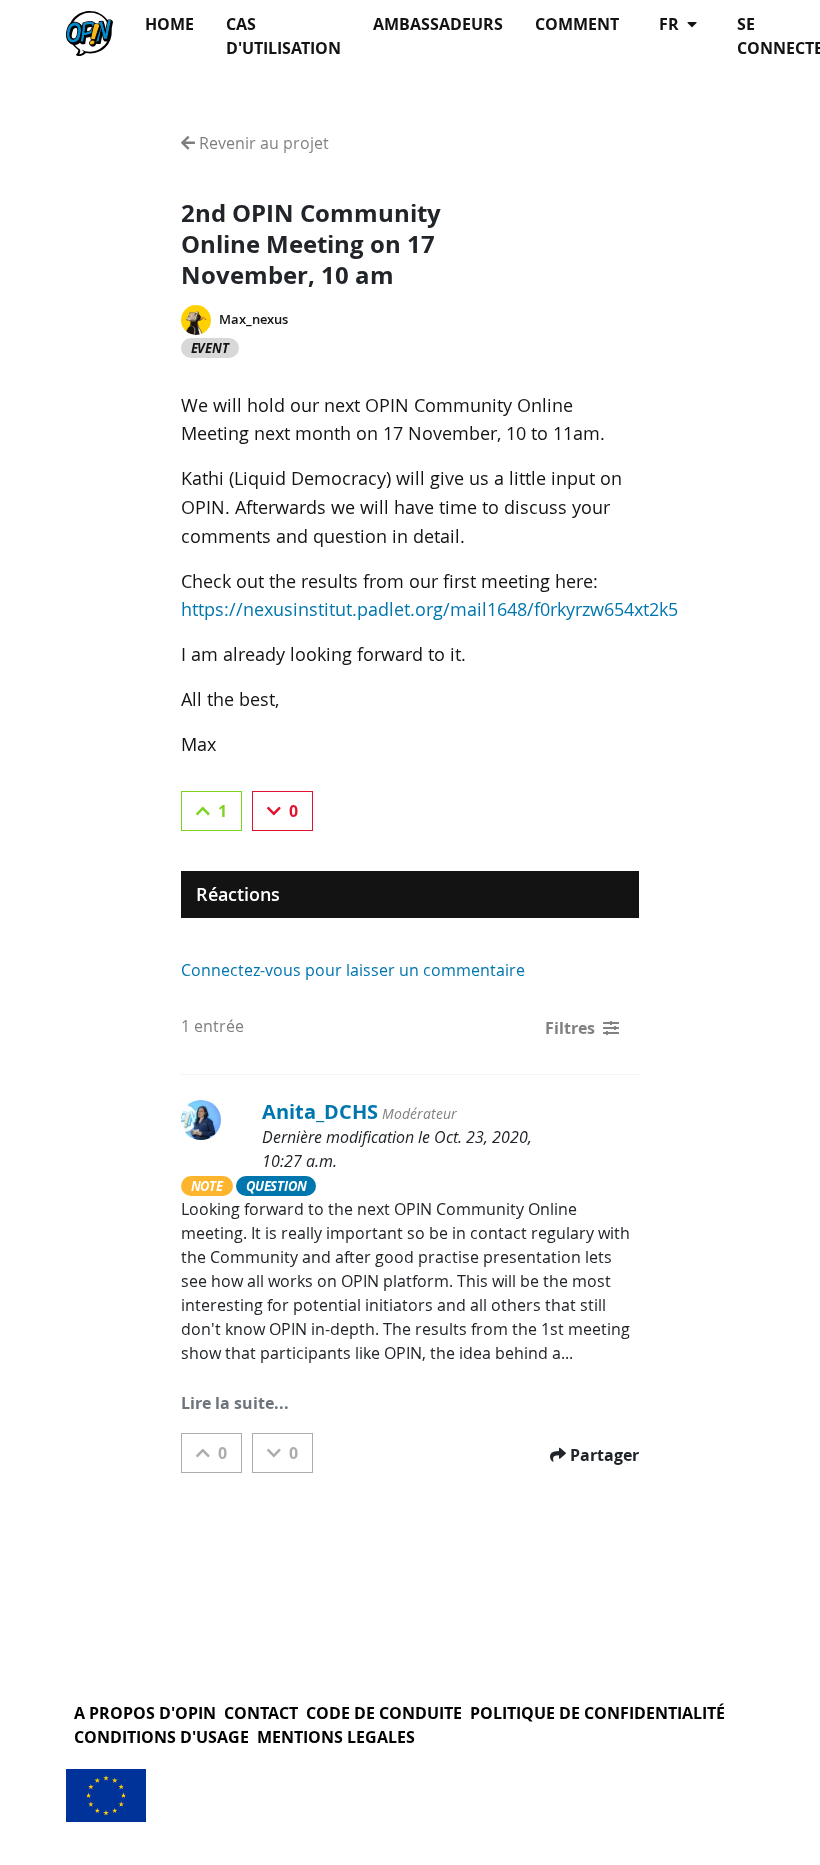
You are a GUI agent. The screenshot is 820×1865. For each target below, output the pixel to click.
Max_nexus (253, 319)
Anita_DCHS (320, 1111)
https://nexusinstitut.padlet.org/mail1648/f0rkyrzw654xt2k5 (429, 609)
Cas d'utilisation (283, 36)
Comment (577, 24)
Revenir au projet (262, 143)
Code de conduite (384, 1713)
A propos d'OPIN (145, 1713)
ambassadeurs (438, 24)
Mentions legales (336, 1737)
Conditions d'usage (161, 1737)
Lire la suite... (235, 1403)
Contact (261, 1713)
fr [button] (671, 24)
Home (169, 24)
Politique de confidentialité (597, 1713)
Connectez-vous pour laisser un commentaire (353, 970)
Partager (604, 1455)
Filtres (570, 1028)
